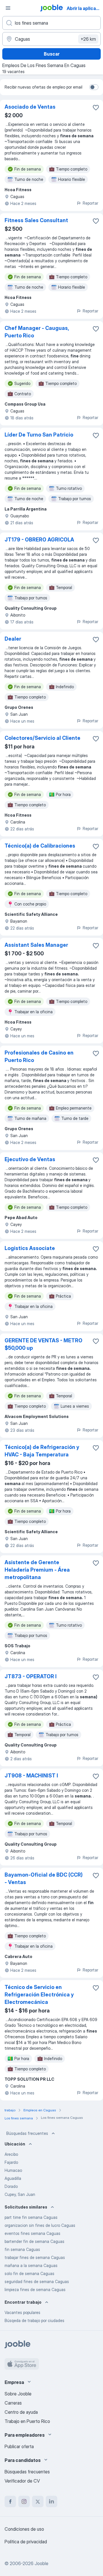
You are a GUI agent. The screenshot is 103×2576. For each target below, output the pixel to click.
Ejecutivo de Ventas (30, 1159)
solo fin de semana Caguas (29, 2273)
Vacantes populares (22, 2312)
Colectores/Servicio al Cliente (42, 738)
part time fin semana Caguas (31, 2217)
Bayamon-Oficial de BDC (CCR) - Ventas (44, 1878)
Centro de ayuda (21, 2412)
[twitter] (38, 2501)
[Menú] (8, 8)
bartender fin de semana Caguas (34, 2241)
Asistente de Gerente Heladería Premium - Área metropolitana (37, 1570)
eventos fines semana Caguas (32, 2233)
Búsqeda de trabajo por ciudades (34, 2320)
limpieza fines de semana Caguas (35, 2290)
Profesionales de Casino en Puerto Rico (39, 1056)
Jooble (41, 2563)
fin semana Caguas (22, 2249)
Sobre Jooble (18, 2394)
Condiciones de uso (24, 2529)
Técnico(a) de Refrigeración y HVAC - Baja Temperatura (42, 1451)
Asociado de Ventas (30, 107)
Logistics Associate (30, 1248)
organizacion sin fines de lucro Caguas (40, 2225)
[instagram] (24, 2501)
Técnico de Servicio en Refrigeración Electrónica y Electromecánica (39, 1995)
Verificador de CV (22, 2481)
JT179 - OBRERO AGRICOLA (39, 540)
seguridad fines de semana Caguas (37, 2281)
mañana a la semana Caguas (31, 2265)
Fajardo (11, 2162)
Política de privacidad (26, 2542)
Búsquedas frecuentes (27, 2133)
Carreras (13, 2403)
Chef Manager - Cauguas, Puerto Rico (37, 332)
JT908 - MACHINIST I (31, 1776)
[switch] (94, 87)
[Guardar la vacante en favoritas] (96, 107)
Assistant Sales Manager (36, 945)
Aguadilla (13, 2178)
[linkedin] (51, 2501)
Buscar (52, 54)
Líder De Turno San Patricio (39, 435)
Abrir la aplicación (84, 8)
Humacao (13, 2170)
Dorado (11, 2186)
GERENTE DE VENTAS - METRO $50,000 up (43, 1344)
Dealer (13, 639)
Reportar (90, 203)
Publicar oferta (19, 2446)
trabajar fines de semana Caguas (35, 2257)
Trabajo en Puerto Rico (27, 2421)
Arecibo (11, 2154)
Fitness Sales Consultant (36, 220)
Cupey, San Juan (20, 2194)
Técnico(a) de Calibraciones (40, 846)
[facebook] (10, 2501)
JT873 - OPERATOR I (31, 1676)
